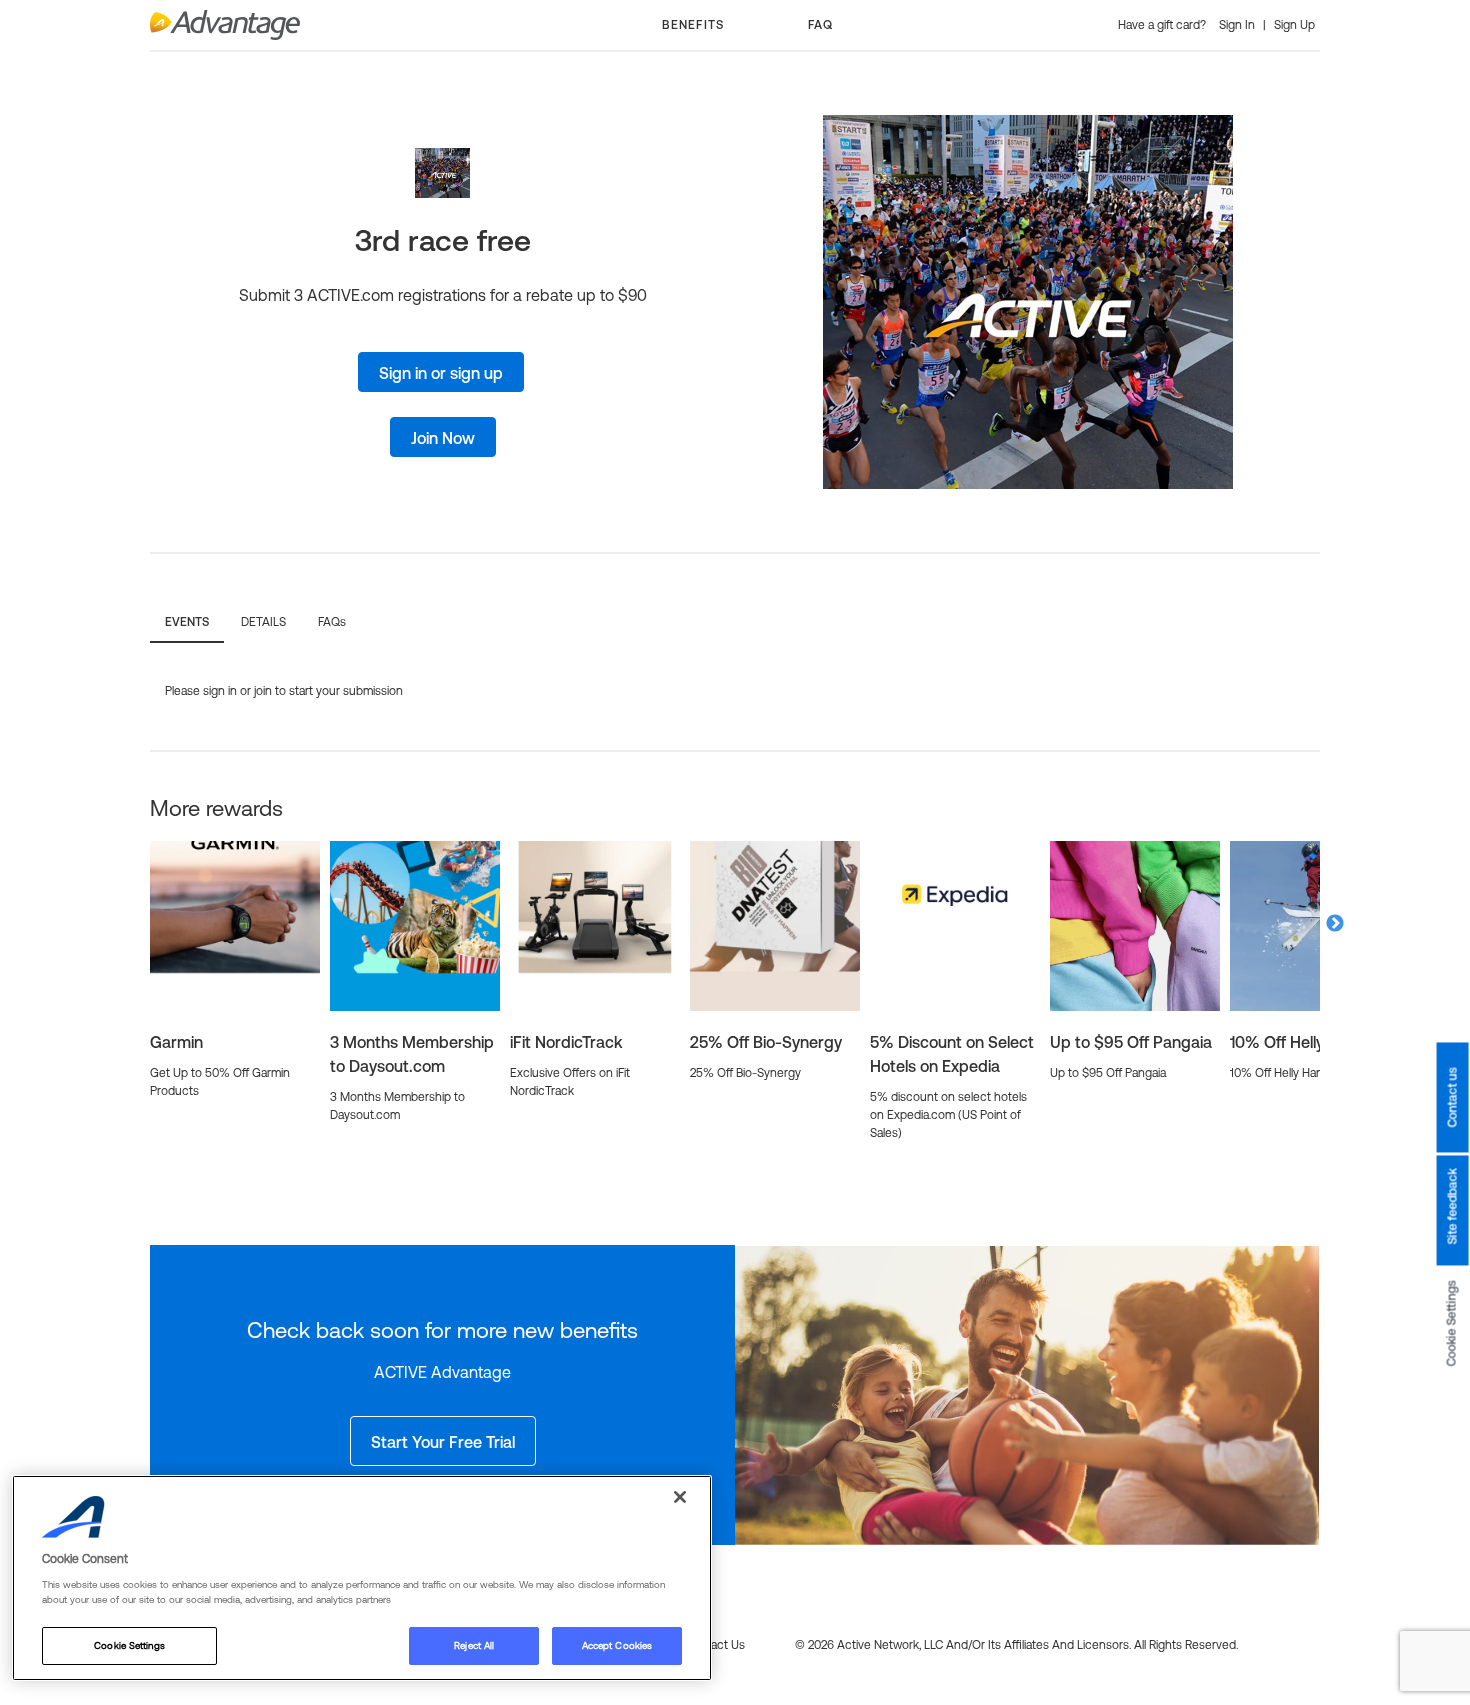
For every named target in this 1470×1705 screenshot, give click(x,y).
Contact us (1452, 1097)
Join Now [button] (443, 438)
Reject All (474, 1645)
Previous (135, 924)
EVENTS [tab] (187, 622)
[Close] (680, 1497)
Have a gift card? (1163, 25)
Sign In (1238, 25)
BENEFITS (693, 25)
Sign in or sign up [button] (441, 373)
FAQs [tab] (332, 622)
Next (1335, 924)
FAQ (820, 25)
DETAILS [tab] (263, 622)
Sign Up (1294, 25)
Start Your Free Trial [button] (443, 1442)
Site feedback (1452, 1206)
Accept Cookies (617, 1645)
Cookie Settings (1452, 1323)
